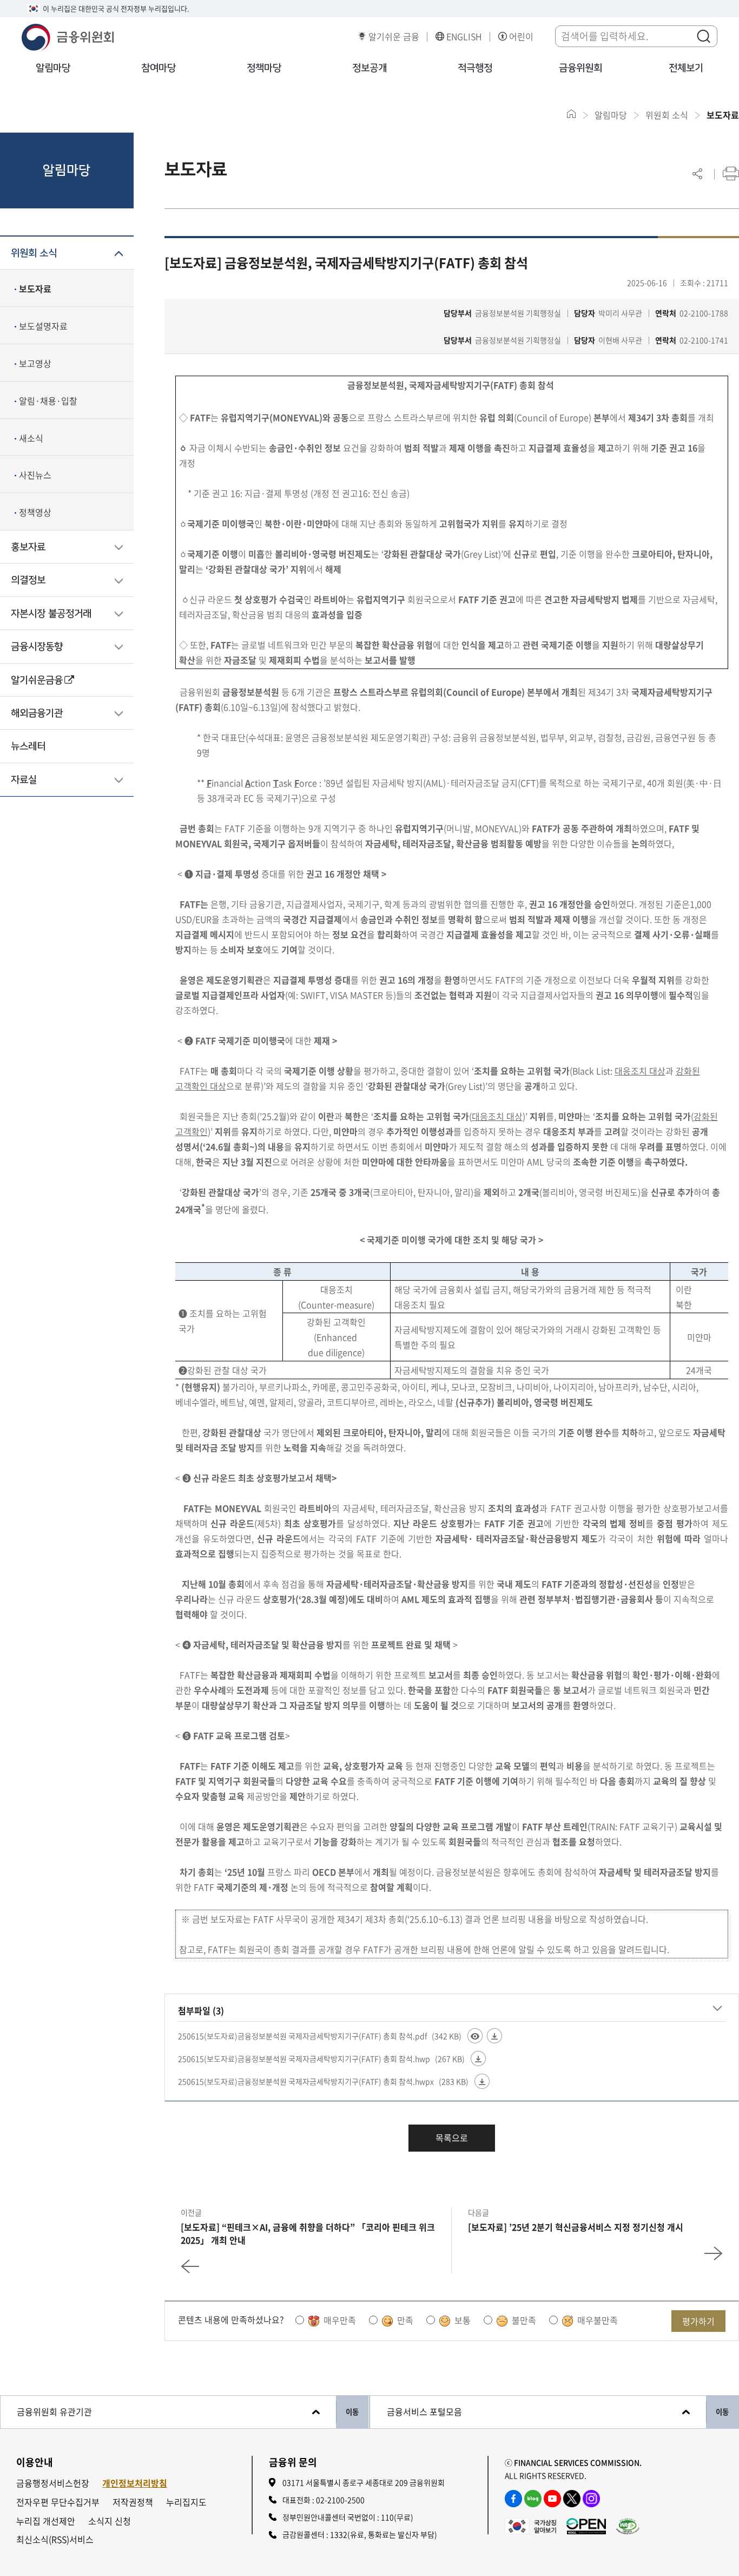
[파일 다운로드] (494, 2036)
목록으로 (452, 2138)
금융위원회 (580, 68)
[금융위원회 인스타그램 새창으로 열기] (591, 2499)
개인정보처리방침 (135, 2483)
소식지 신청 (110, 2521)
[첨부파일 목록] (717, 2009)
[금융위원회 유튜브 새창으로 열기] (552, 2499)
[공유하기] (697, 173)
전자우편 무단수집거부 (58, 2502)
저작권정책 (133, 2502)
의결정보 (28, 580)
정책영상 (35, 512)
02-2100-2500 (340, 2500)
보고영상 (35, 363)
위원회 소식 (34, 253)
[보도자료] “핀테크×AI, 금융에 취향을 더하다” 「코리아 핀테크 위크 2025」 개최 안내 (308, 2233)
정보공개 (369, 68)
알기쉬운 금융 (394, 37)
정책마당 (264, 68)
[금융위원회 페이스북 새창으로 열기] (513, 2499)
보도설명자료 (43, 326)
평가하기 (698, 2321)
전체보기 (686, 68)
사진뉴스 (35, 475)
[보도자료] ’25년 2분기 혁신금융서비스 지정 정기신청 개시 (576, 2227)
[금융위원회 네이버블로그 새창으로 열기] (533, 2499)
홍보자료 (28, 547)
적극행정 (475, 68)
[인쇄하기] (731, 173)
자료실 (24, 780)
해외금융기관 (37, 713)
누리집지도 (186, 2502)
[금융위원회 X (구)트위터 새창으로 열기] (572, 2499)
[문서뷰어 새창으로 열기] (475, 2036)
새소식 (31, 438)
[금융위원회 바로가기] (68, 36)
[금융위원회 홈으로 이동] (572, 114)
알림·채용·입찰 (48, 401)
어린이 (521, 37)
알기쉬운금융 (37, 680)
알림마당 (53, 68)
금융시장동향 (37, 647)
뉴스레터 (28, 746)
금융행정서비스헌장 (53, 2483)
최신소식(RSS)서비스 (55, 2539)
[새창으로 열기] (530, 2525)
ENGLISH (464, 37)
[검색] (703, 36)
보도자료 (35, 289)
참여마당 (159, 68)
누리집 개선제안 (46, 2521)
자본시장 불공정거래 (51, 614)
